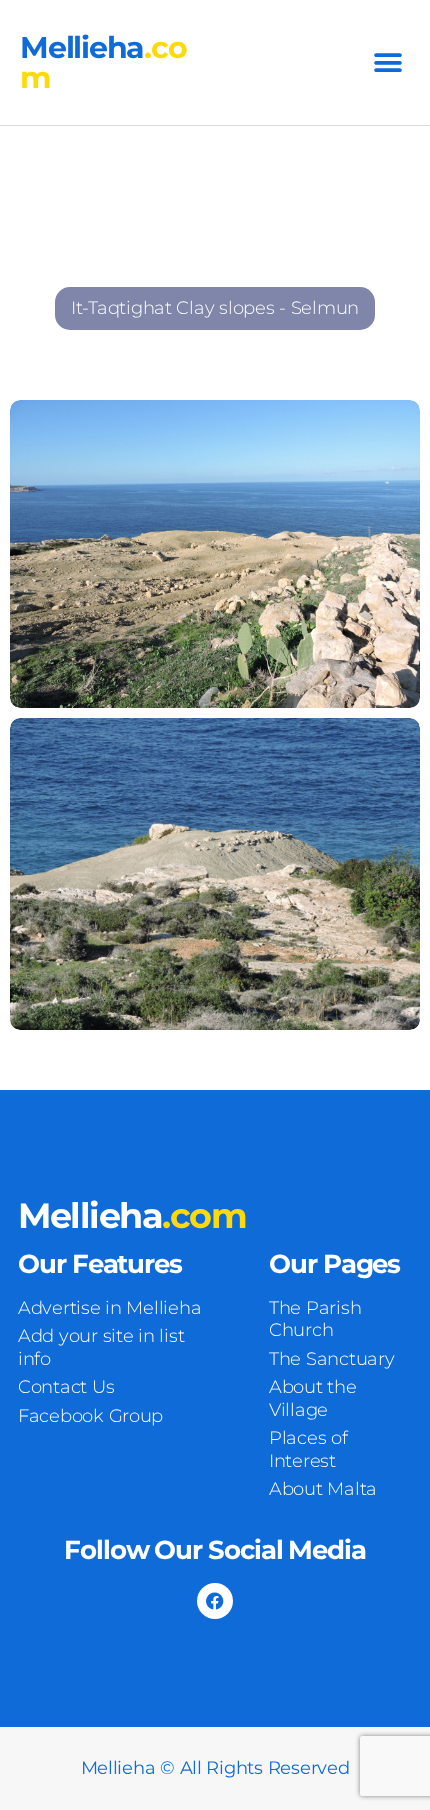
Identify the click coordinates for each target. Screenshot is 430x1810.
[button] (387, 62)
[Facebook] (215, 1601)
